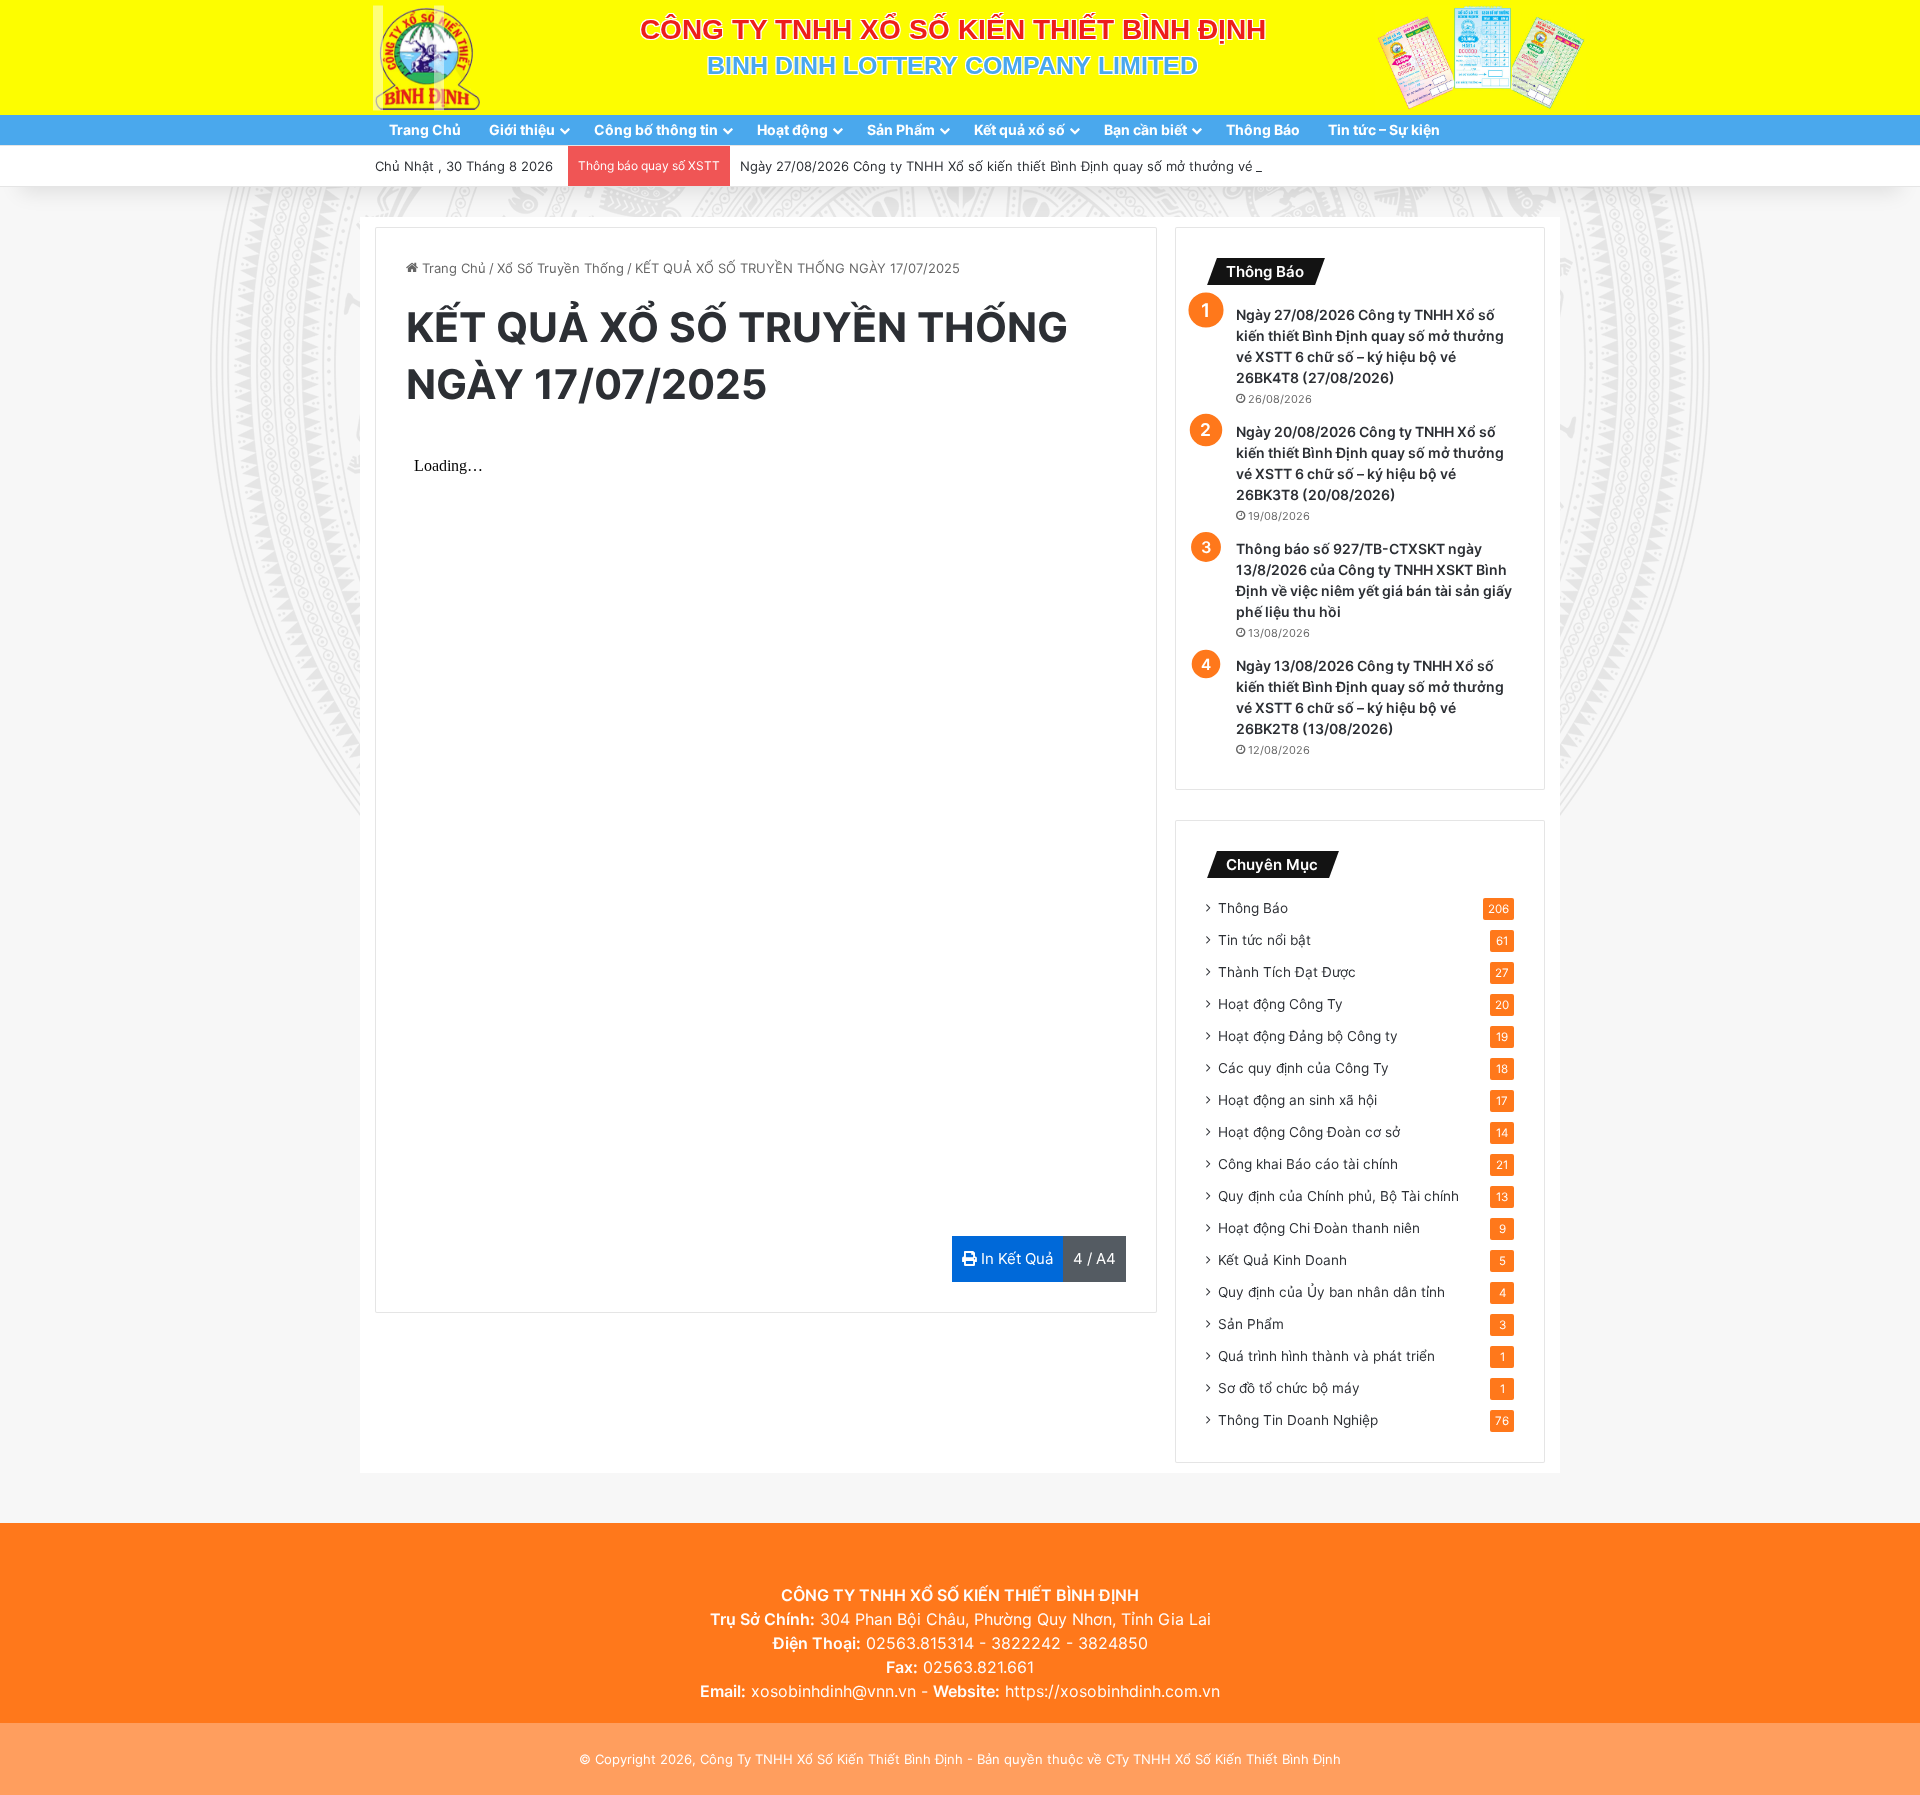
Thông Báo (1263, 129)
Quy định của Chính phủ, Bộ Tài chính (1338, 1196)
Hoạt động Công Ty (1280, 1004)
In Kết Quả (1015, 1258)
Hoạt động (792, 129)
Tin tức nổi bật (1264, 940)
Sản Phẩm (901, 129)
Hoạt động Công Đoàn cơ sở (1309, 1132)
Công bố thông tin (656, 129)
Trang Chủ (425, 129)
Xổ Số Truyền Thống (560, 268)
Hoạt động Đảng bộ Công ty (1308, 1036)
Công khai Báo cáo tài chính (1308, 1164)
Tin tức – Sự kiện (1384, 129)
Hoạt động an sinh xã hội (1297, 1100)
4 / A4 (1094, 1258)
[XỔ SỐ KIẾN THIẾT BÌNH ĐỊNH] (427, 57)
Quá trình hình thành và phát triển (1326, 1356)
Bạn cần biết (1145, 129)
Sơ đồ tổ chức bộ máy (1289, 1388)
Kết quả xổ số (1019, 129)
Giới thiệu (522, 129)
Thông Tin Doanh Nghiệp (1298, 1420)
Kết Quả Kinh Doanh (1282, 1260)
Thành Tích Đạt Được (1287, 972)
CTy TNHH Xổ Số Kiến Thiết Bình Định (1223, 1759)
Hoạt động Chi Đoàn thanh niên (1319, 1228)
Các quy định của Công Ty (1303, 1068)
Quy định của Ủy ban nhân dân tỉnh (1331, 1292)
